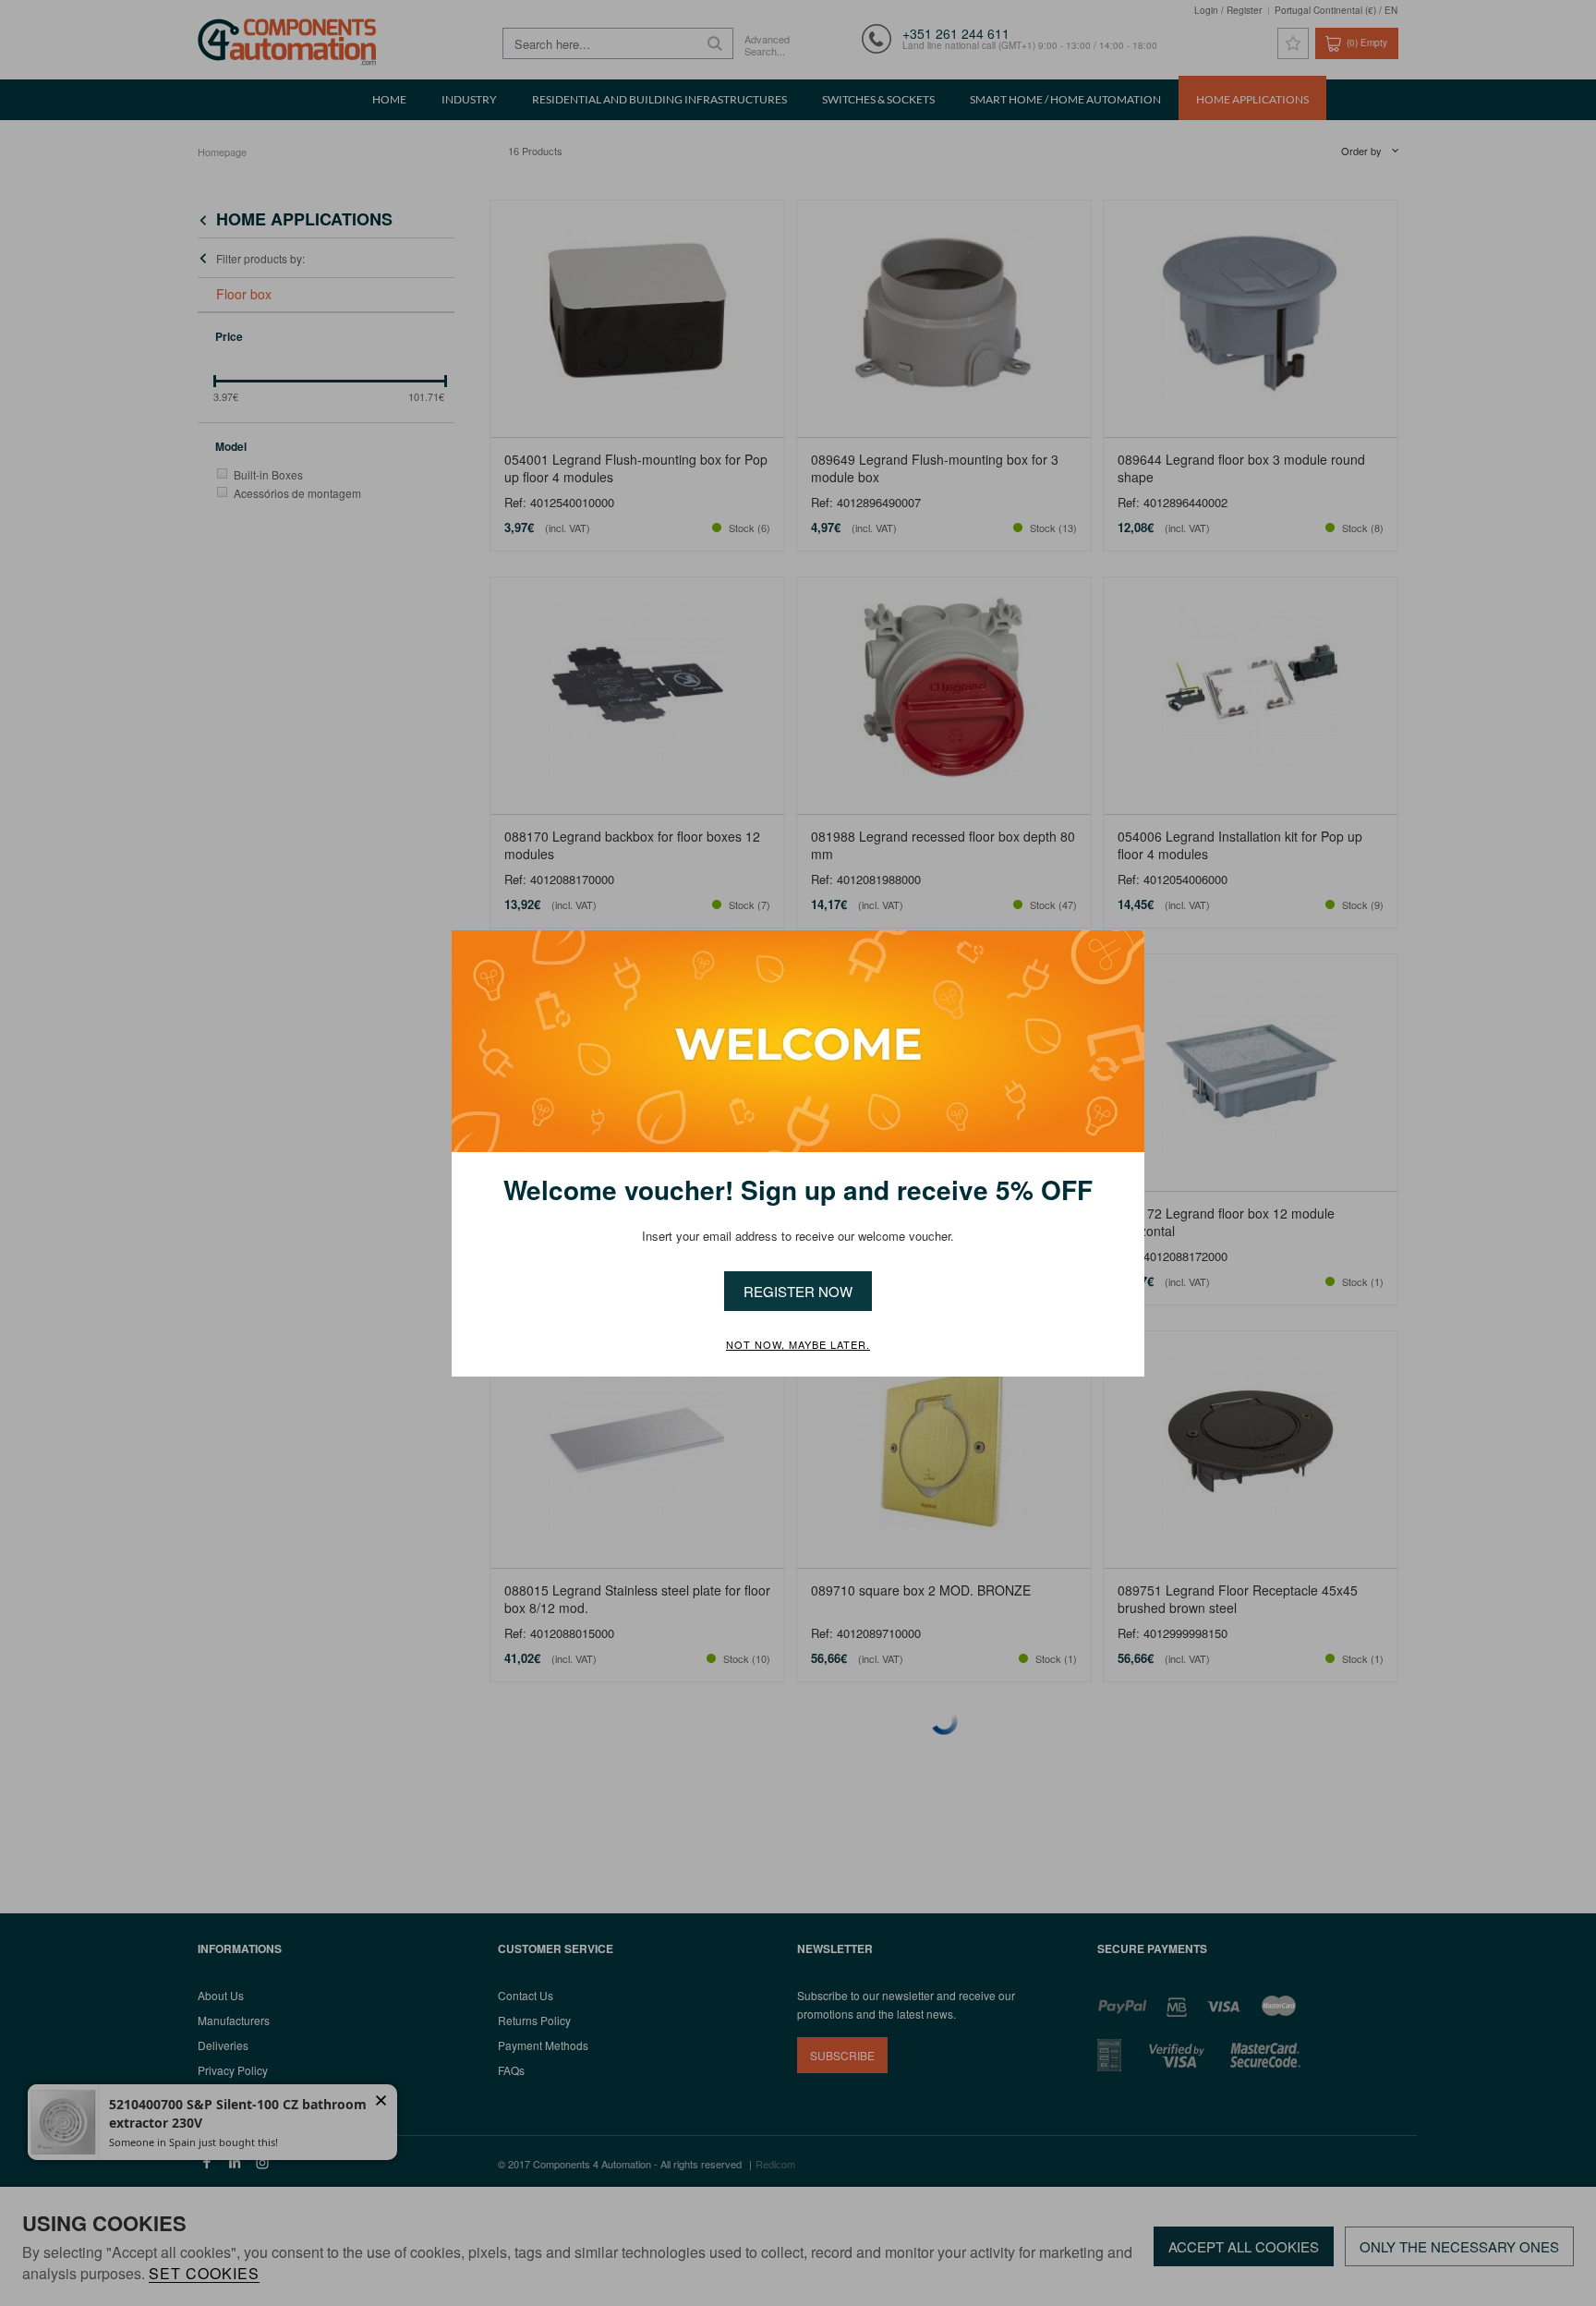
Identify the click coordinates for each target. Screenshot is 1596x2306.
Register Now (798, 1291)
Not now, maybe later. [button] (798, 1345)
